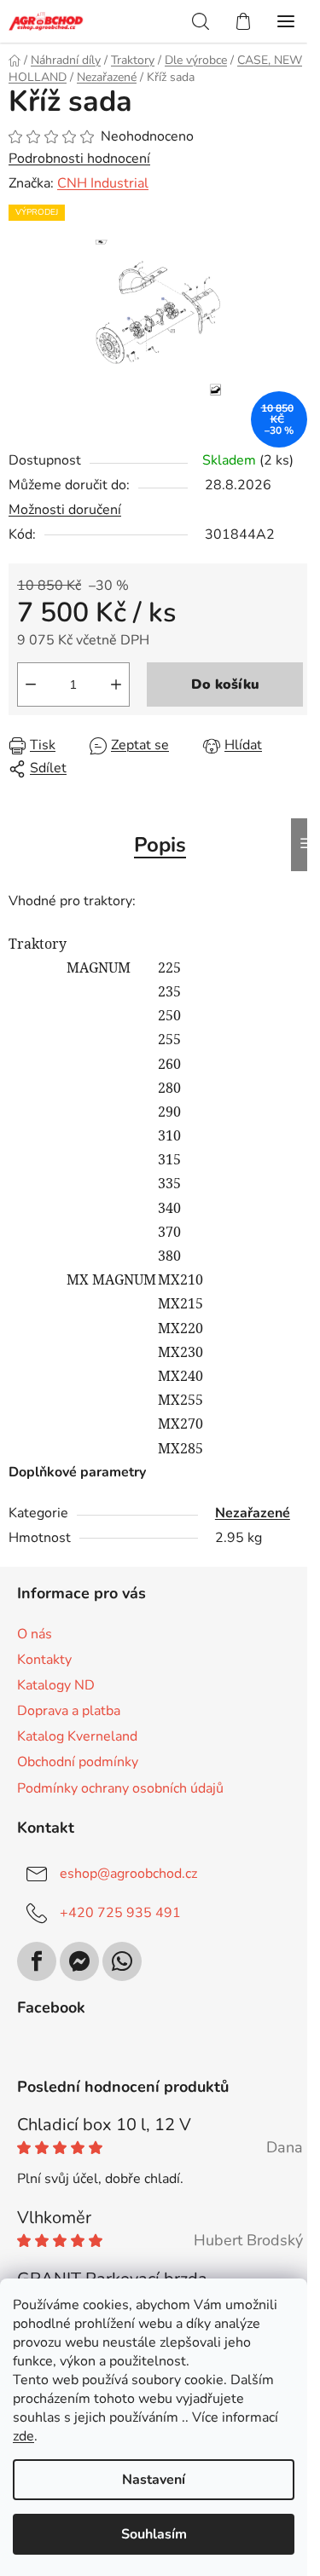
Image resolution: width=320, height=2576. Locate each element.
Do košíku (225, 684)
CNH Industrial (103, 183)
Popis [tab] (160, 845)
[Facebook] (37, 1961)
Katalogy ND (56, 1685)
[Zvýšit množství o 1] (116, 684)
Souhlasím (154, 2534)
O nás (35, 1634)
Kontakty (44, 1660)
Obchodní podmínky (78, 1762)
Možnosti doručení (65, 510)
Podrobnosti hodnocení (79, 159)
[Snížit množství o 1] (31, 684)
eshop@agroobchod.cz (128, 1874)
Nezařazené (253, 1513)
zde (23, 2436)
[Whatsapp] (122, 1961)
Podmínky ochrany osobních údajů (120, 1788)
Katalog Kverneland (77, 1736)
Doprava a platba (69, 1711)
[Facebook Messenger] (79, 1961)
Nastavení (154, 2480)
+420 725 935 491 (120, 1913)
